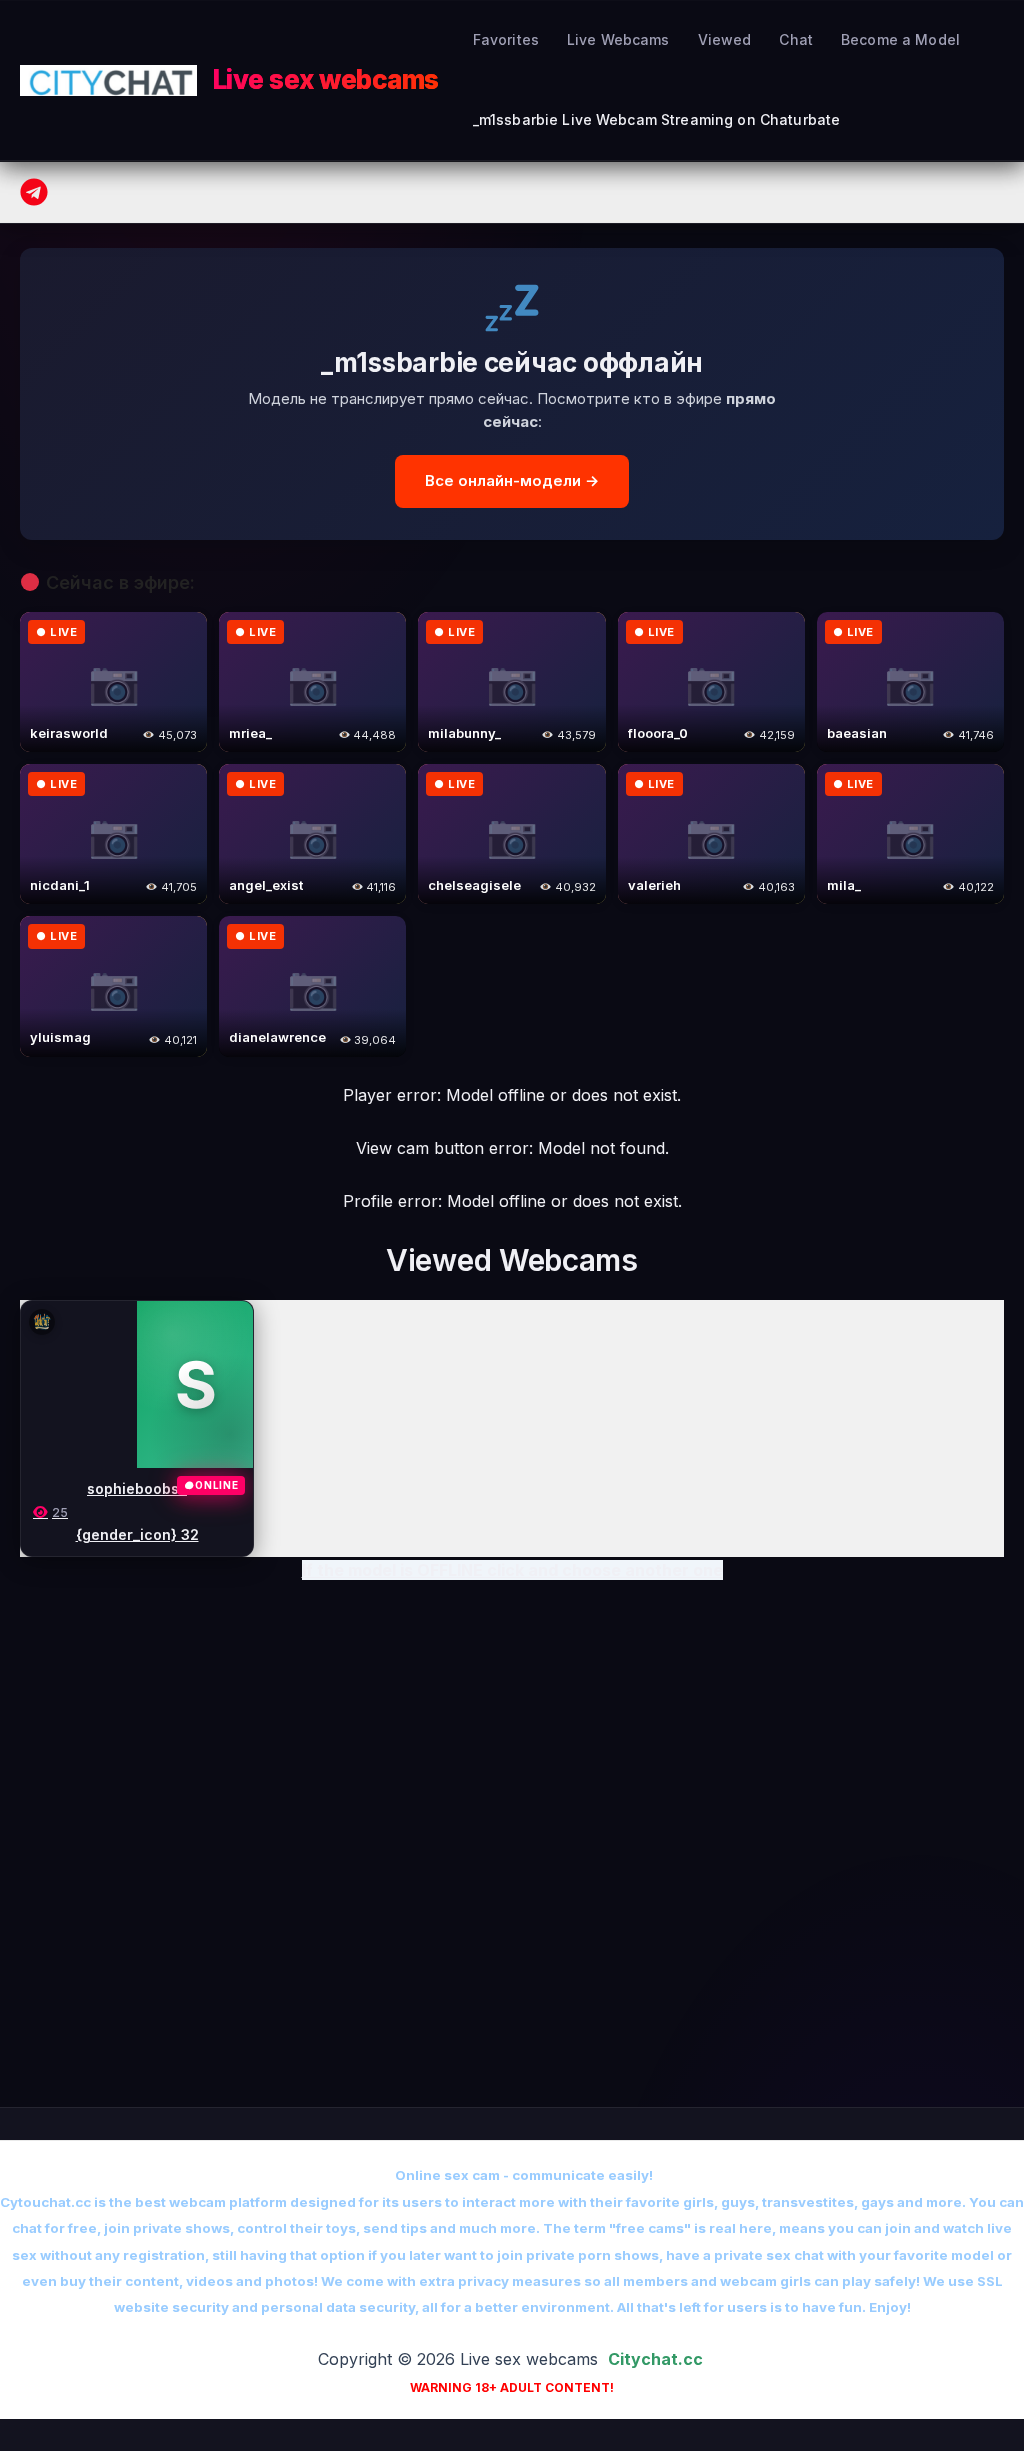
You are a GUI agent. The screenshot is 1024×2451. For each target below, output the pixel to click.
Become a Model (900, 39)
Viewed (725, 39)
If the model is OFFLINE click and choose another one (512, 1570)
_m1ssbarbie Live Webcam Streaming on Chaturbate (657, 119)
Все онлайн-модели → (512, 480)
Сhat (796, 39)
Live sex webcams (326, 79)
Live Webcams (618, 39)
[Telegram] (34, 192)
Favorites (506, 39)
